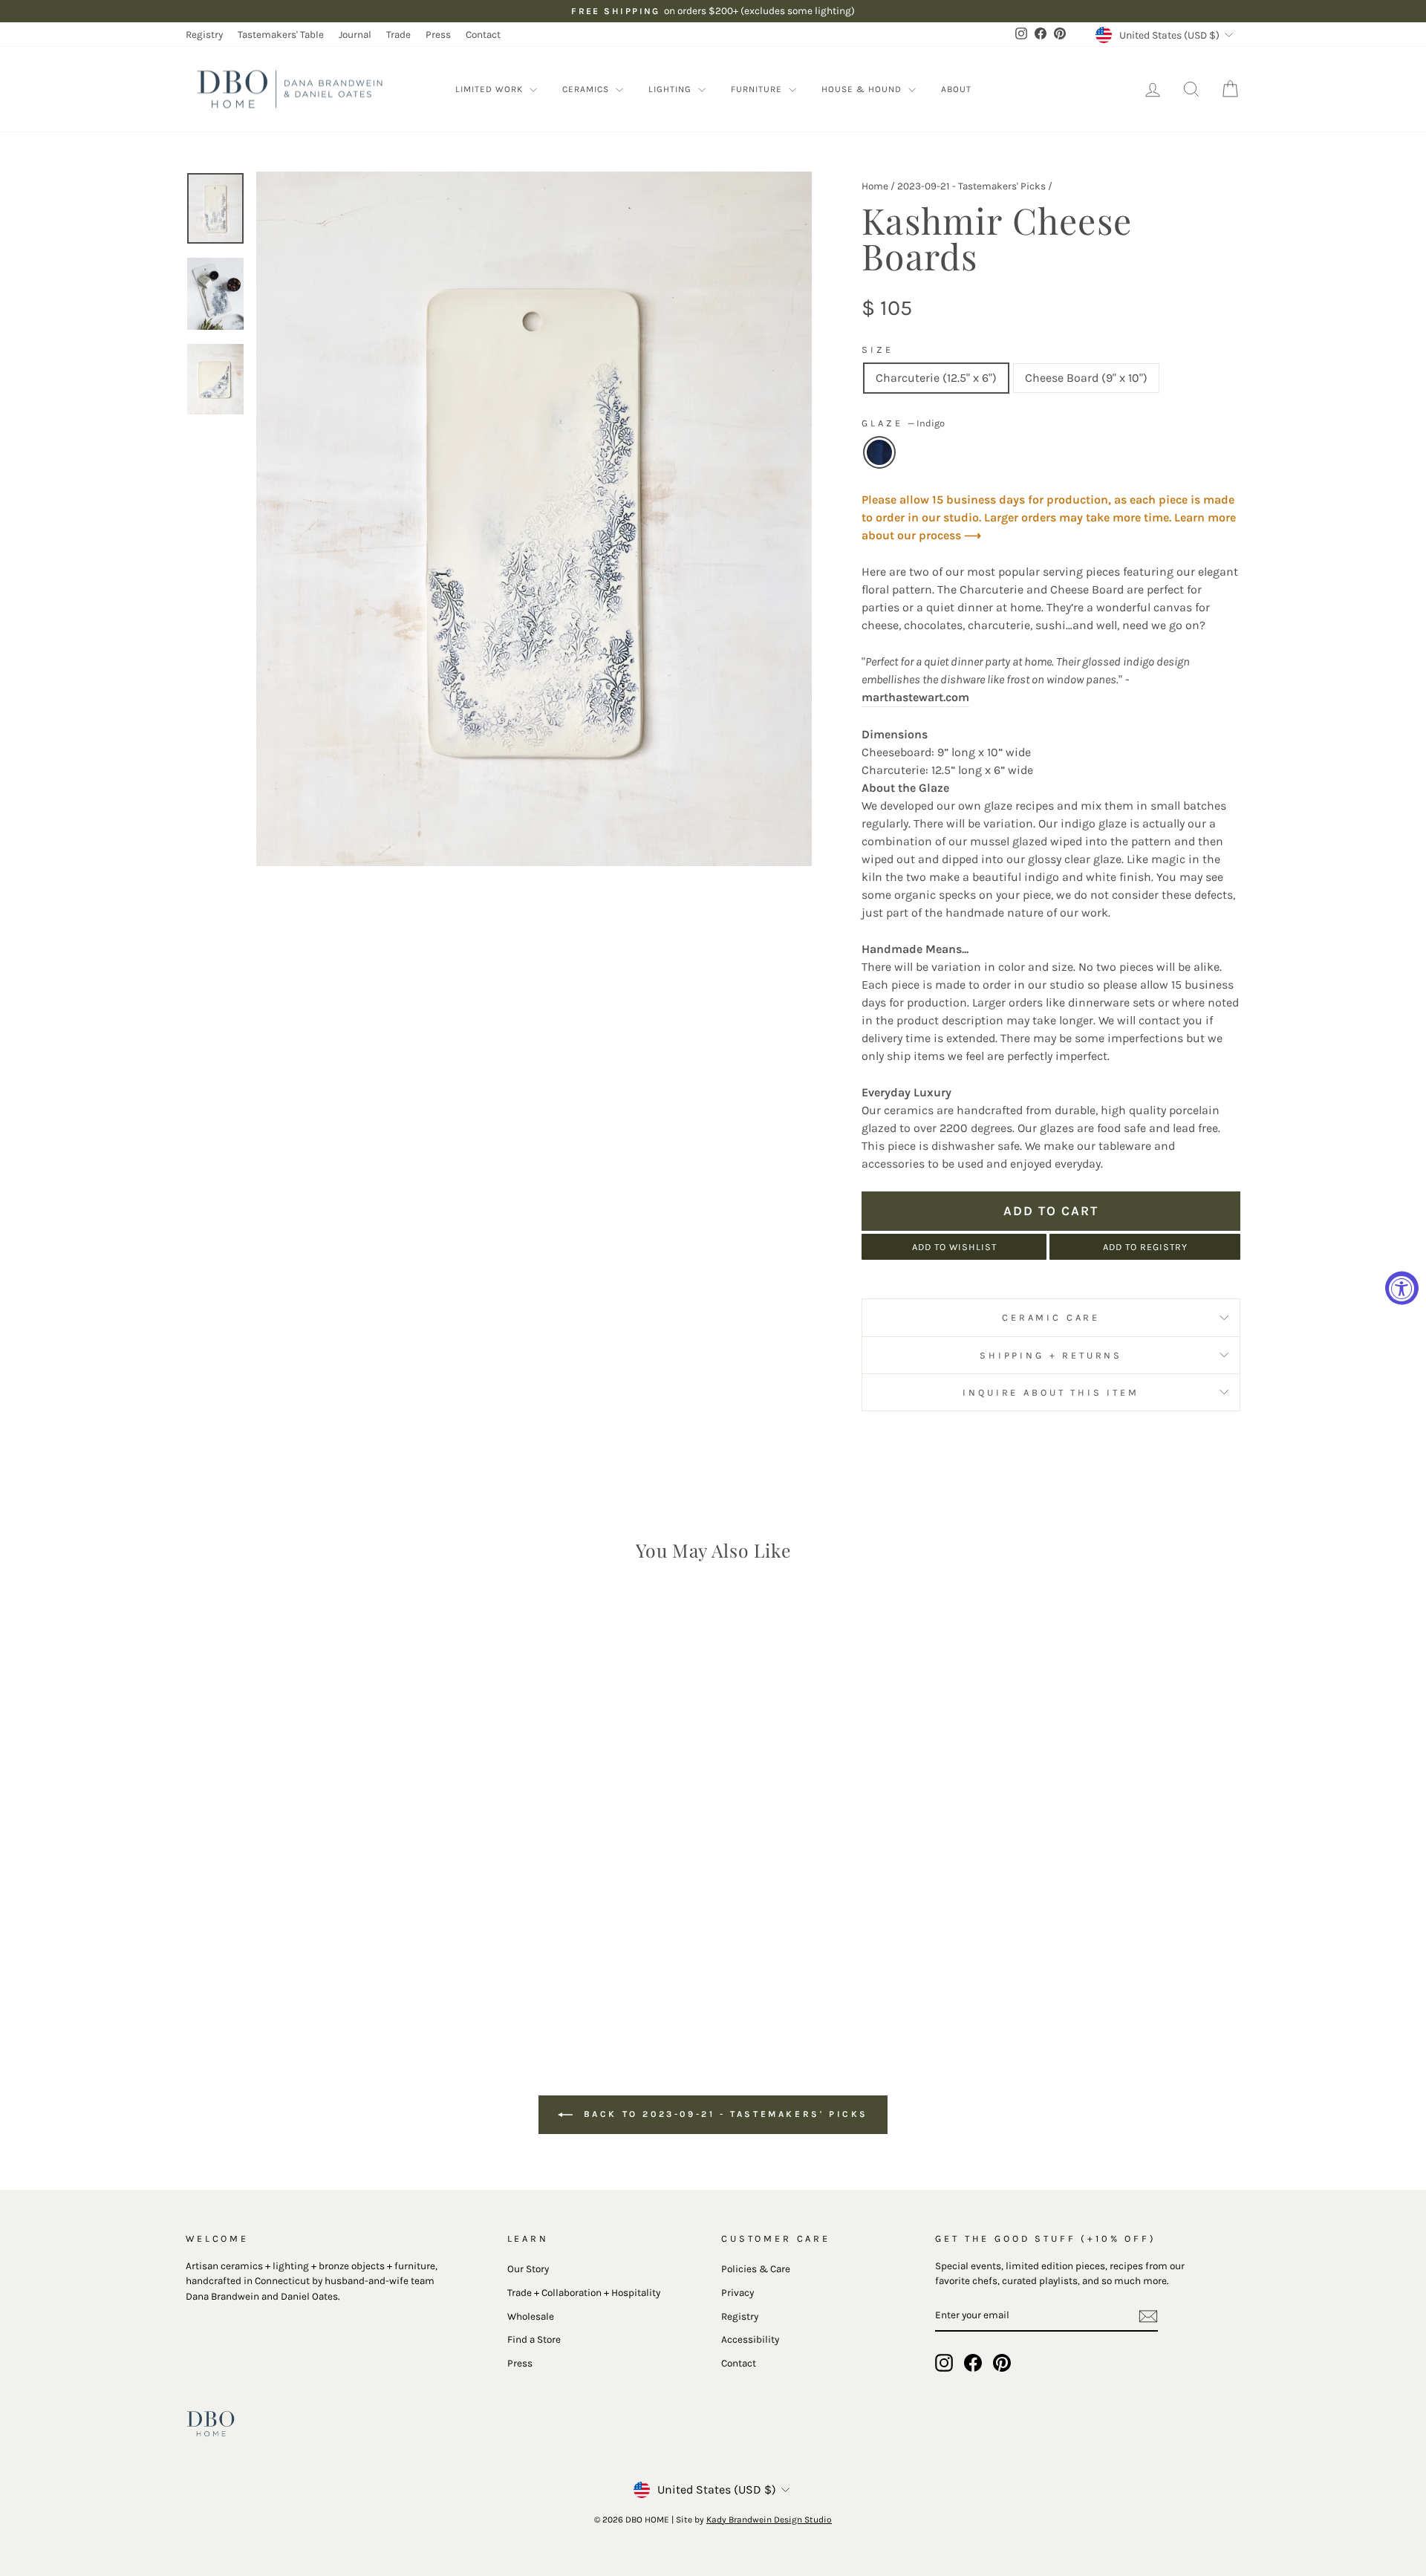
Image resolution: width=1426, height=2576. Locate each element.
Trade (398, 35)
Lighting (671, 89)
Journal (355, 35)
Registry (204, 35)
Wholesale (531, 2316)
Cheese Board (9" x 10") (1086, 378)
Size (877, 349)
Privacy (738, 2293)
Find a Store (534, 2339)
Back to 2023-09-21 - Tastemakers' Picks (723, 2114)
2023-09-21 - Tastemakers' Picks (971, 186)
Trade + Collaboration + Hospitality (584, 2293)
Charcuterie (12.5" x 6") (936, 378)
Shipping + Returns (1051, 1355)
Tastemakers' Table (281, 35)
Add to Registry (1145, 1247)
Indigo (879, 452)
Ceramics (587, 89)
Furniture (758, 89)
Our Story (528, 2269)
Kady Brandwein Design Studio (769, 2520)
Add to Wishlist (954, 1247)
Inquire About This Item (1051, 1392)
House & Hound (863, 89)
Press (438, 35)
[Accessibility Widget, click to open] (1402, 1288)
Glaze (903, 423)
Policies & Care (756, 2269)
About (956, 89)
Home (875, 186)
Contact (483, 35)
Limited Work (491, 89)
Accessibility (750, 2339)
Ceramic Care (1051, 1317)
